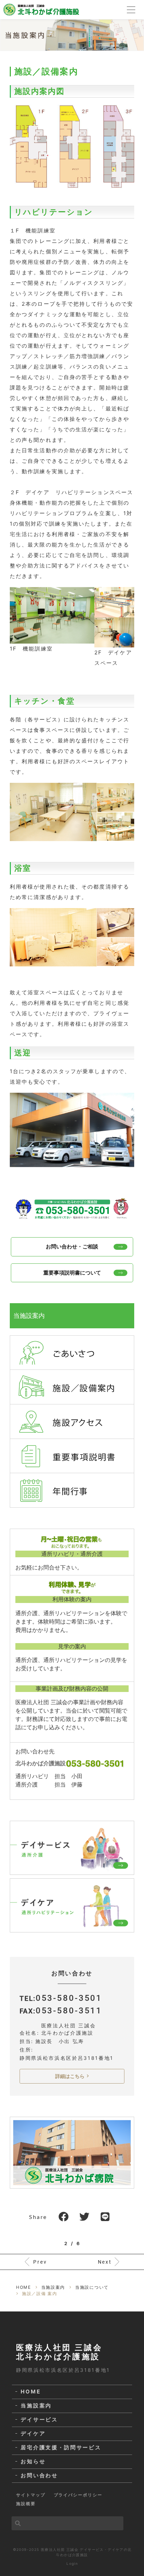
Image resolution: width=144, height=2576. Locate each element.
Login (72, 2563)
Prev (40, 2262)
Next (105, 2262)
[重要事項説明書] (72, 1455)
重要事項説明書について (72, 1273)
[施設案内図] (72, 146)
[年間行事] (72, 1490)
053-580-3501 (69, 1998)
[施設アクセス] (72, 1421)
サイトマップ (31, 2495)
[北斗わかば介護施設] (41, 9)
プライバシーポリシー (78, 2495)
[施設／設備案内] (72, 1387)
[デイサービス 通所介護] (72, 1848)
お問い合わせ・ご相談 (72, 1246)
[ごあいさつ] (72, 1352)
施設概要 (26, 2504)
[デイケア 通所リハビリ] (72, 1905)
